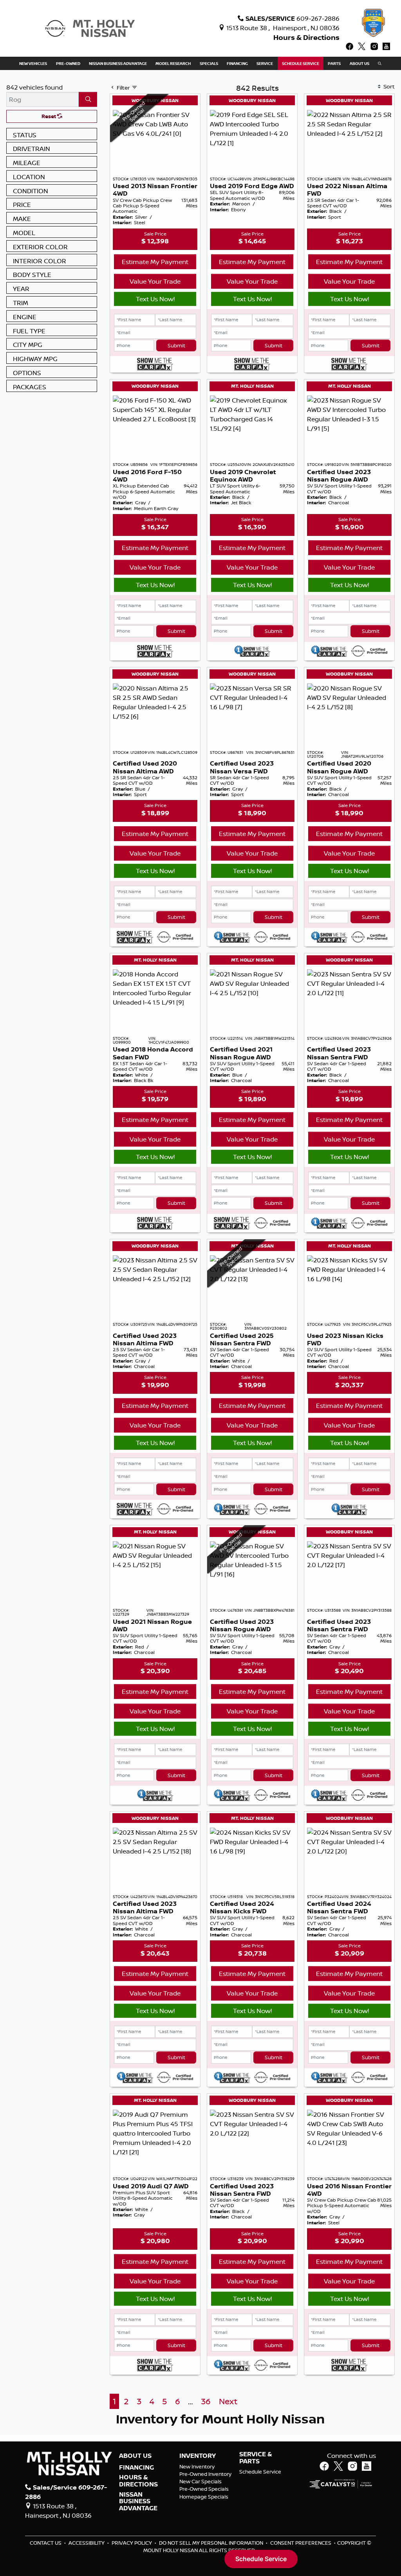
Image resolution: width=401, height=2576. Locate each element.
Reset (49, 116)
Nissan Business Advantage (138, 2501)
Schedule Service (260, 2472)
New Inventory (197, 2466)
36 (206, 2401)
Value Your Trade (155, 281)
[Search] (88, 99)
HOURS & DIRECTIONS (138, 2481)
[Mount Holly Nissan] (90, 28)
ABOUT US (135, 2456)
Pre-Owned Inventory (205, 2474)
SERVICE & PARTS (256, 2458)
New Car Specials (200, 2481)
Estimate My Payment (155, 262)
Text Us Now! (155, 299)
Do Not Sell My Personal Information (212, 2543)
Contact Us (46, 2543)
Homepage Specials (204, 2497)
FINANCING (136, 2468)
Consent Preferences (301, 2543)
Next (228, 2401)
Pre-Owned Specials (204, 2489)
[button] (33, 63)
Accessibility (87, 2543)
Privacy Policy (132, 2543)
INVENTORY (198, 2456)
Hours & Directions (306, 37)
